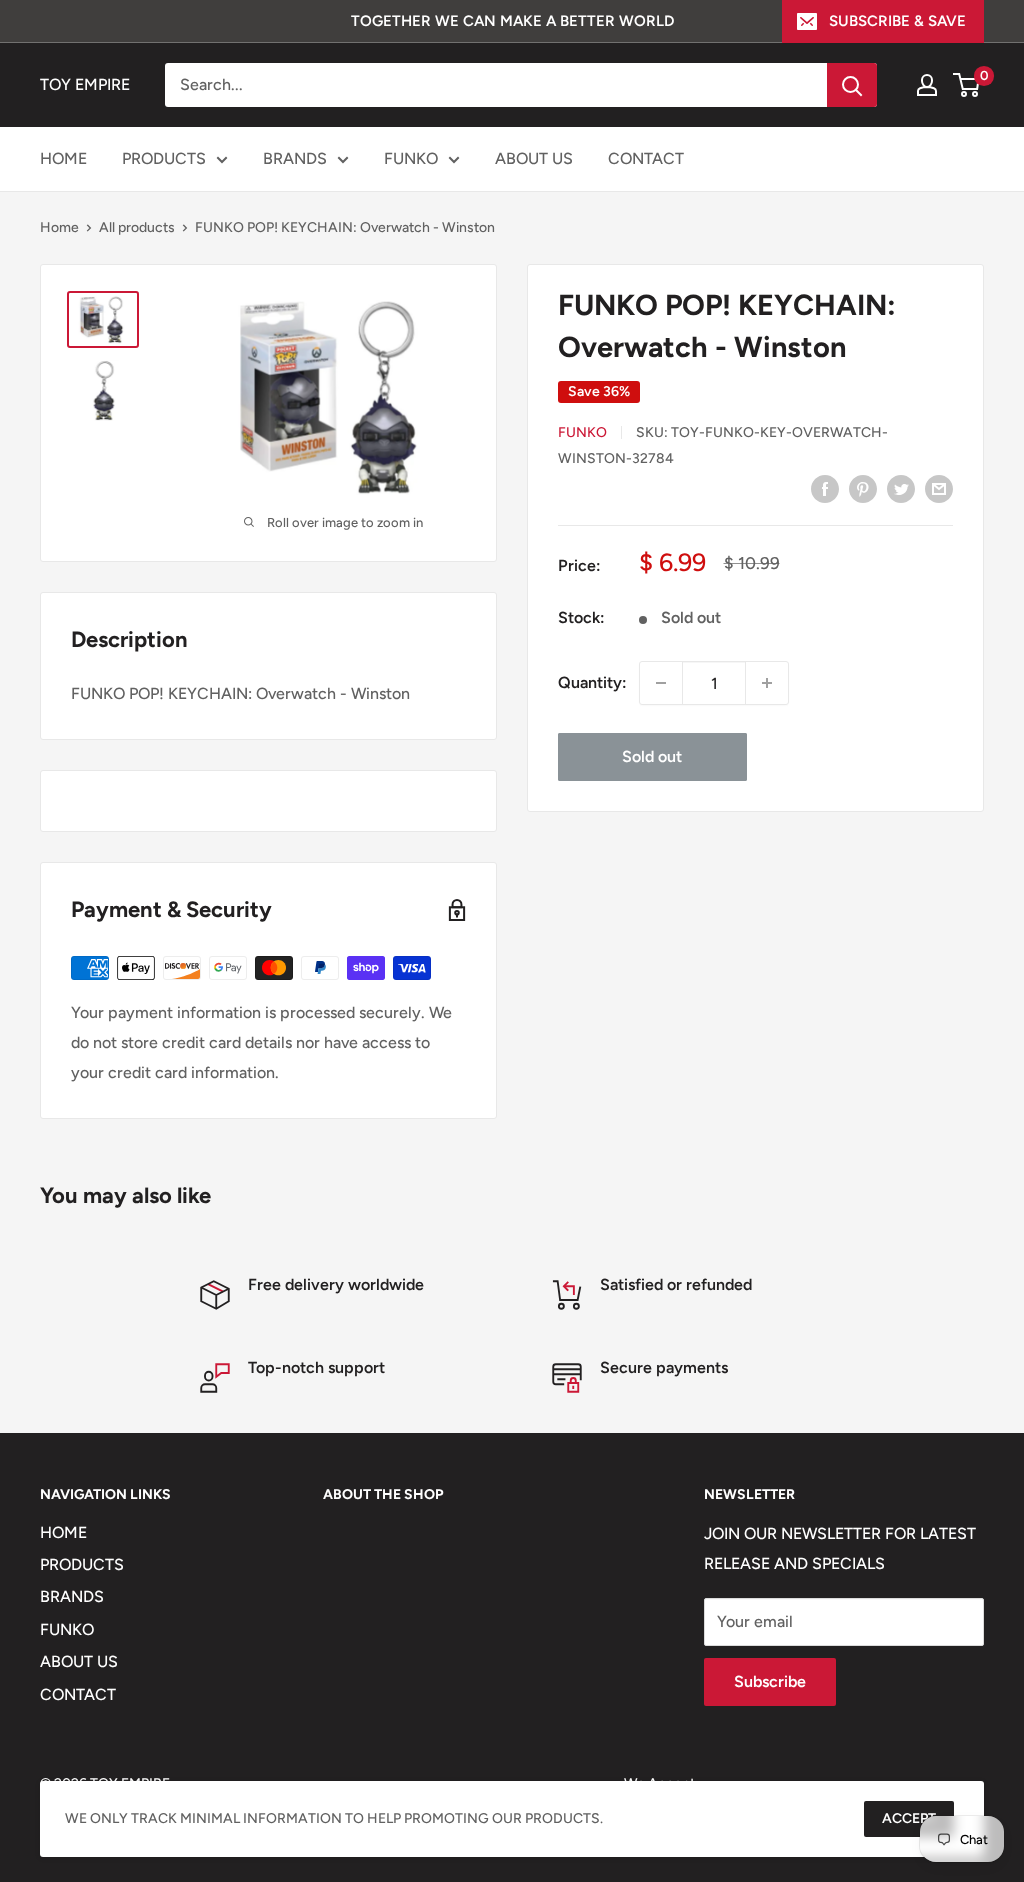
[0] (967, 85)
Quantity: (592, 682)
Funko (582, 432)
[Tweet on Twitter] (901, 488)
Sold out (652, 756)
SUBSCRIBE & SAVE (897, 21)
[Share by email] (939, 488)
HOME (63, 158)
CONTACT (646, 158)
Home (59, 227)
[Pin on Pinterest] (863, 488)
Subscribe (770, 1681)
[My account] (927, 85)
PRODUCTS (164, 158)
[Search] (852, 85)
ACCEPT (909, 1818)
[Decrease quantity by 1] (661, 683)
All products (137, 227)
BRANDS (295, 158)
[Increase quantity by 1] (767, 683)
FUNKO (411, 158)
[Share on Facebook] (825, 488)
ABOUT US (534, 158)
